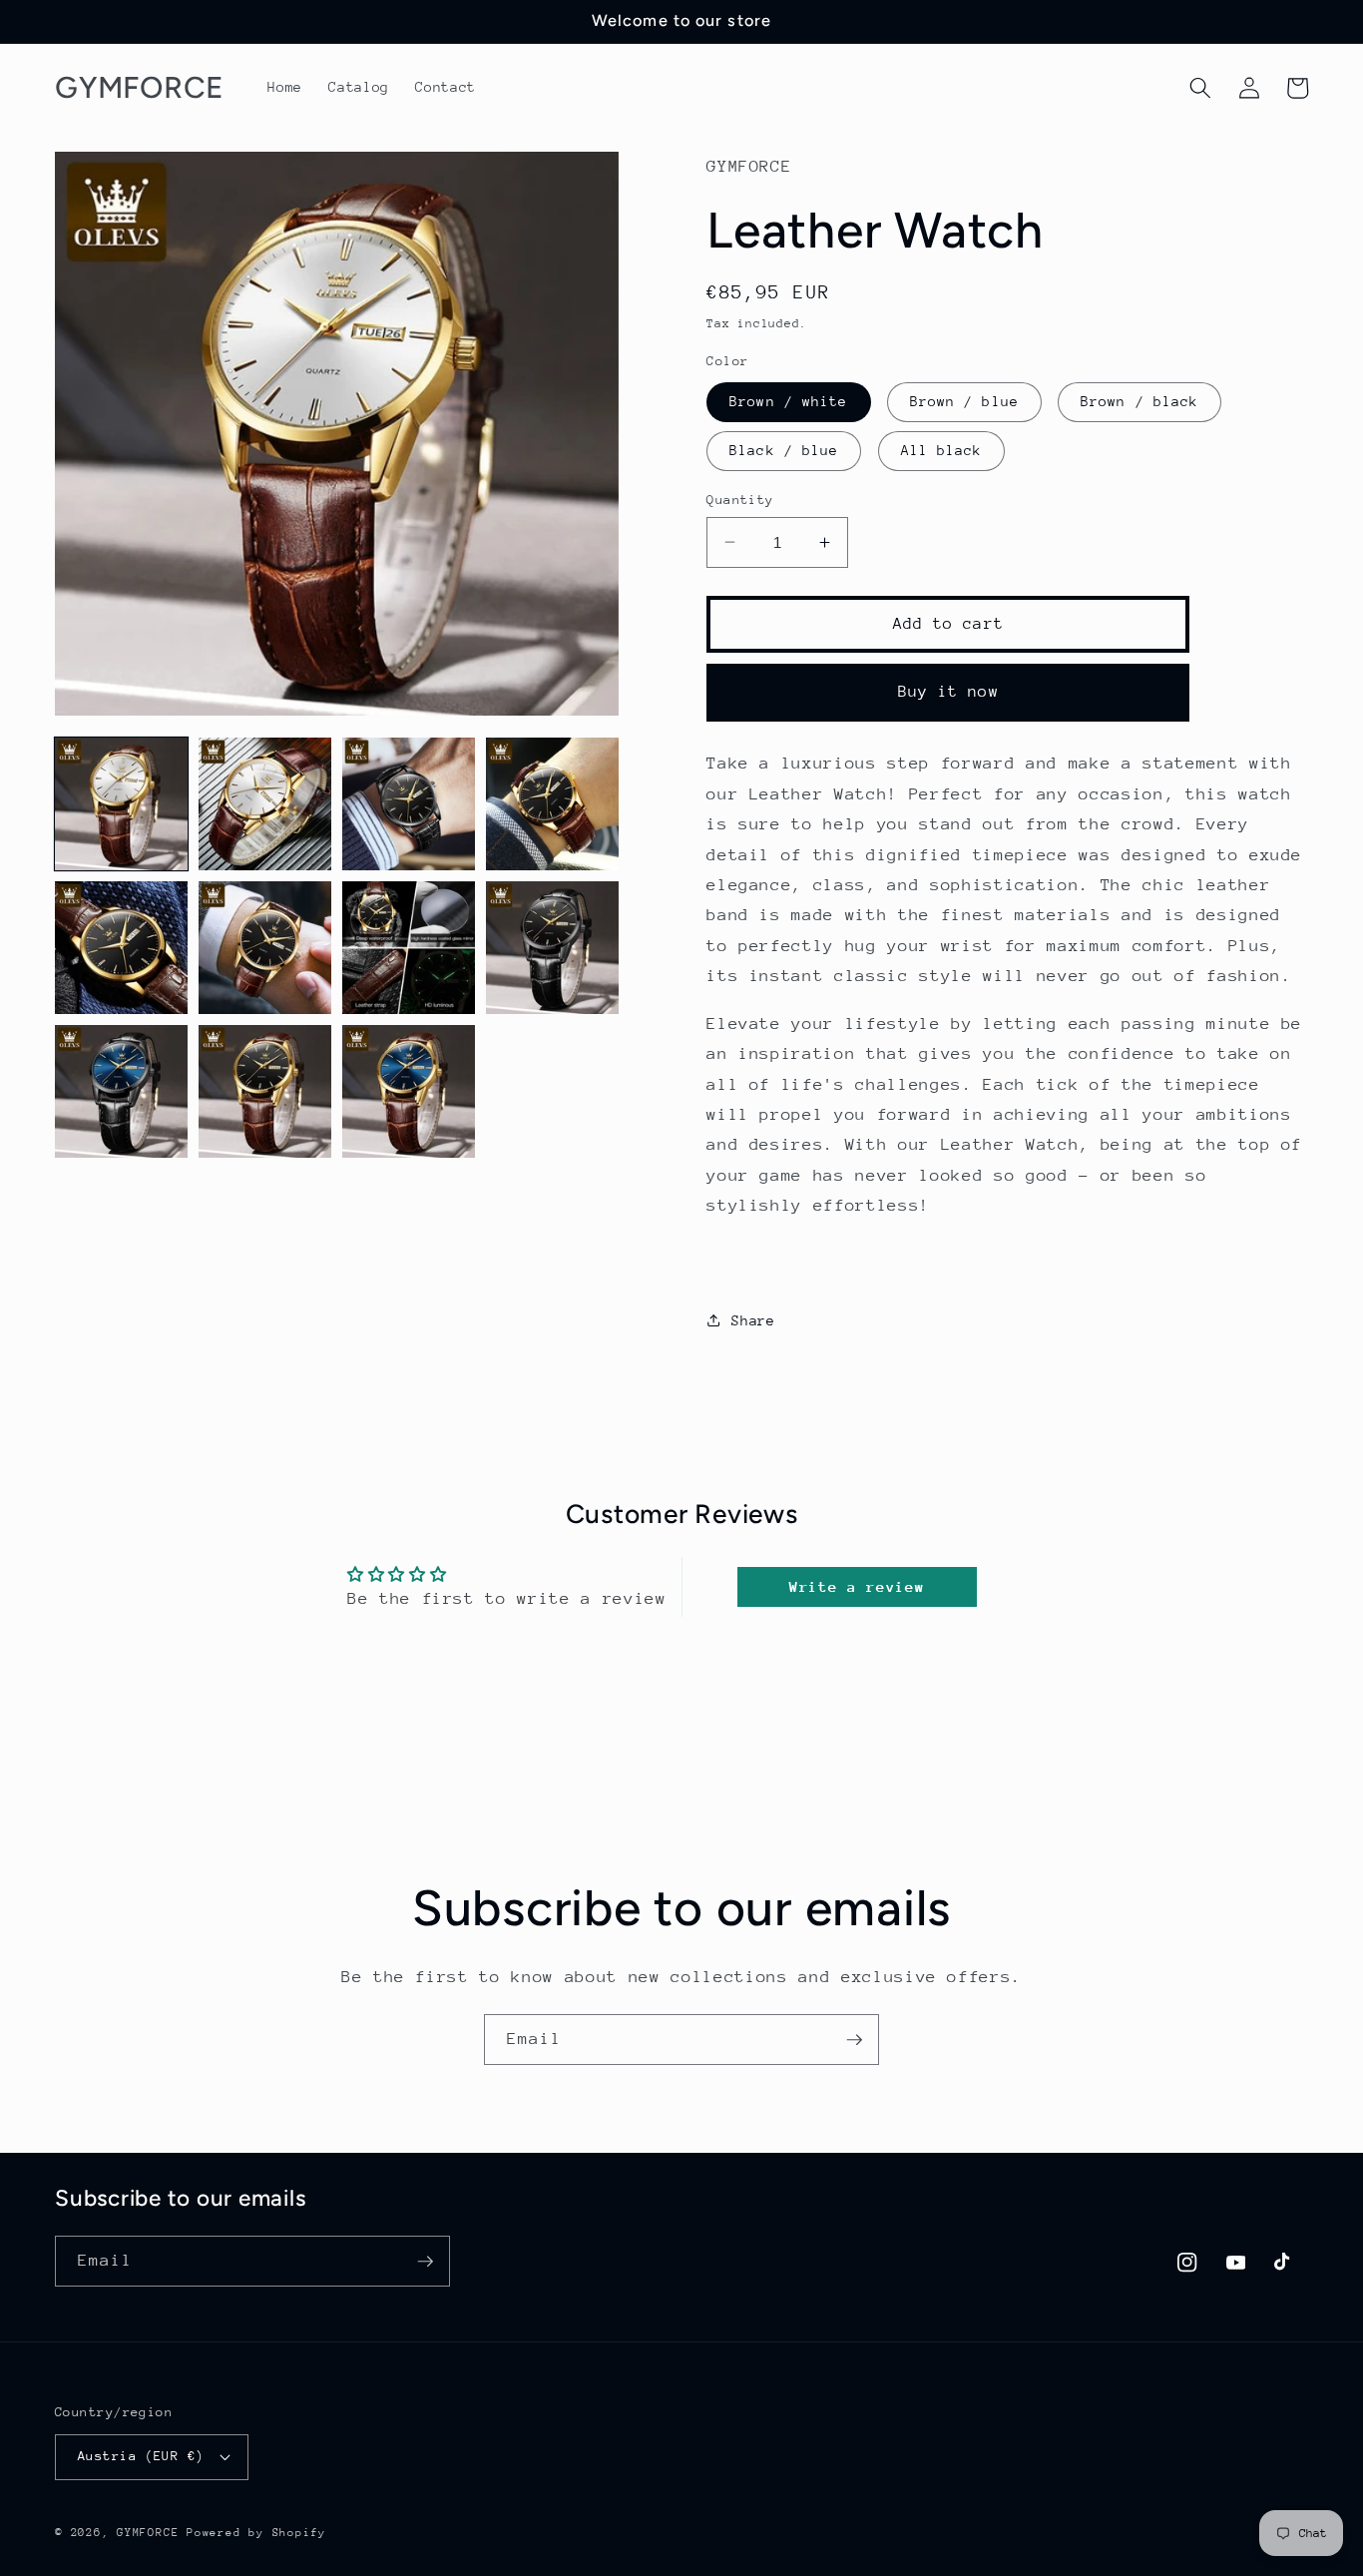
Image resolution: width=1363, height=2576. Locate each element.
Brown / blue (964, 401)
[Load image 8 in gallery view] (552, 948)
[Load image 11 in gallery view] (409, 1091)
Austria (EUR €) (141, 2456)
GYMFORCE (148, 2533)
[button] (1200, 88)
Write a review (857, 1586)
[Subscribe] (854, 2040)
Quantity (740, 499)
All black (942, 450)
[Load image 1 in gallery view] (121, 804)
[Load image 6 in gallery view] (265, 948)
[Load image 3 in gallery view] (409, 804)
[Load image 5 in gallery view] (121, 948)
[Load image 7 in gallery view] (409, 948)
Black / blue (784, 450)
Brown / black (1139, 401)
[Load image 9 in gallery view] (121, 1091)
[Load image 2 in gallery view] (265, 804)
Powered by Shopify (256, 2533)
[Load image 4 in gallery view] (552, 804)
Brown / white (788, 401)
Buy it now (948, 692)
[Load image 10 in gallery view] (265, 1091)
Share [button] (753, 1319)
